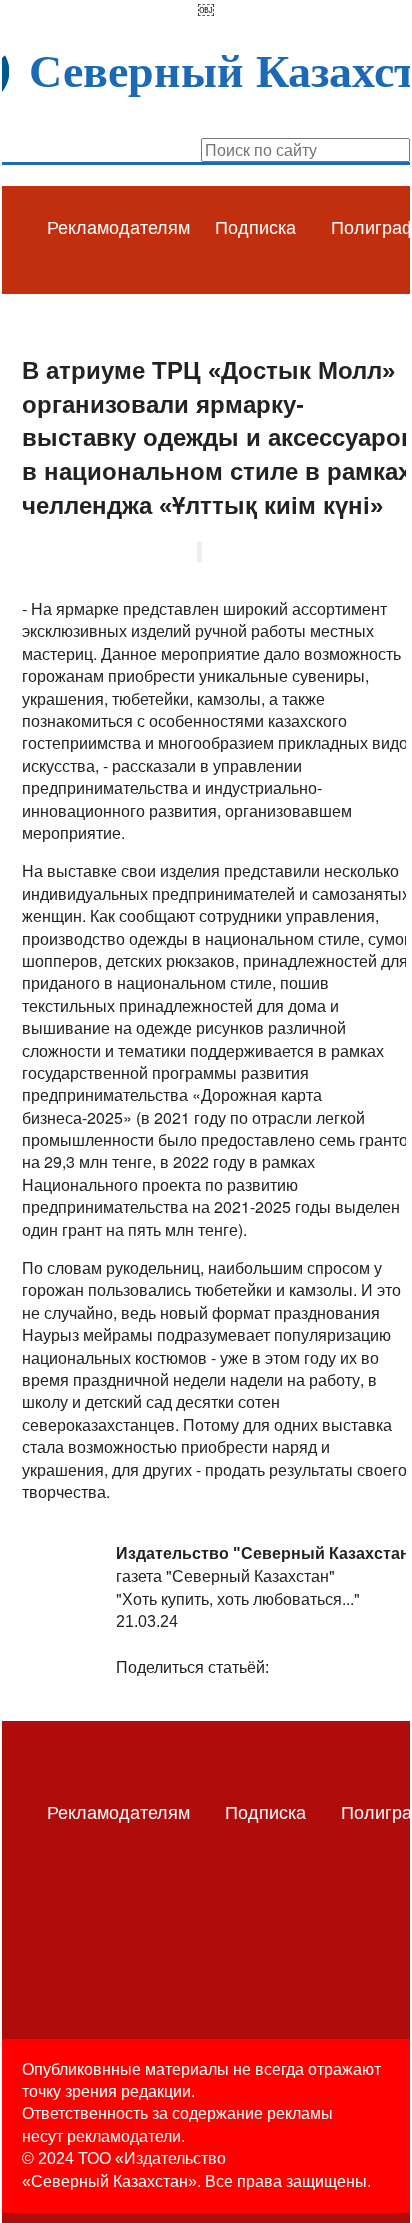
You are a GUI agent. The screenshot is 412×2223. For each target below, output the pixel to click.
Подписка (255, 226)
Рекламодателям (118, 226)
